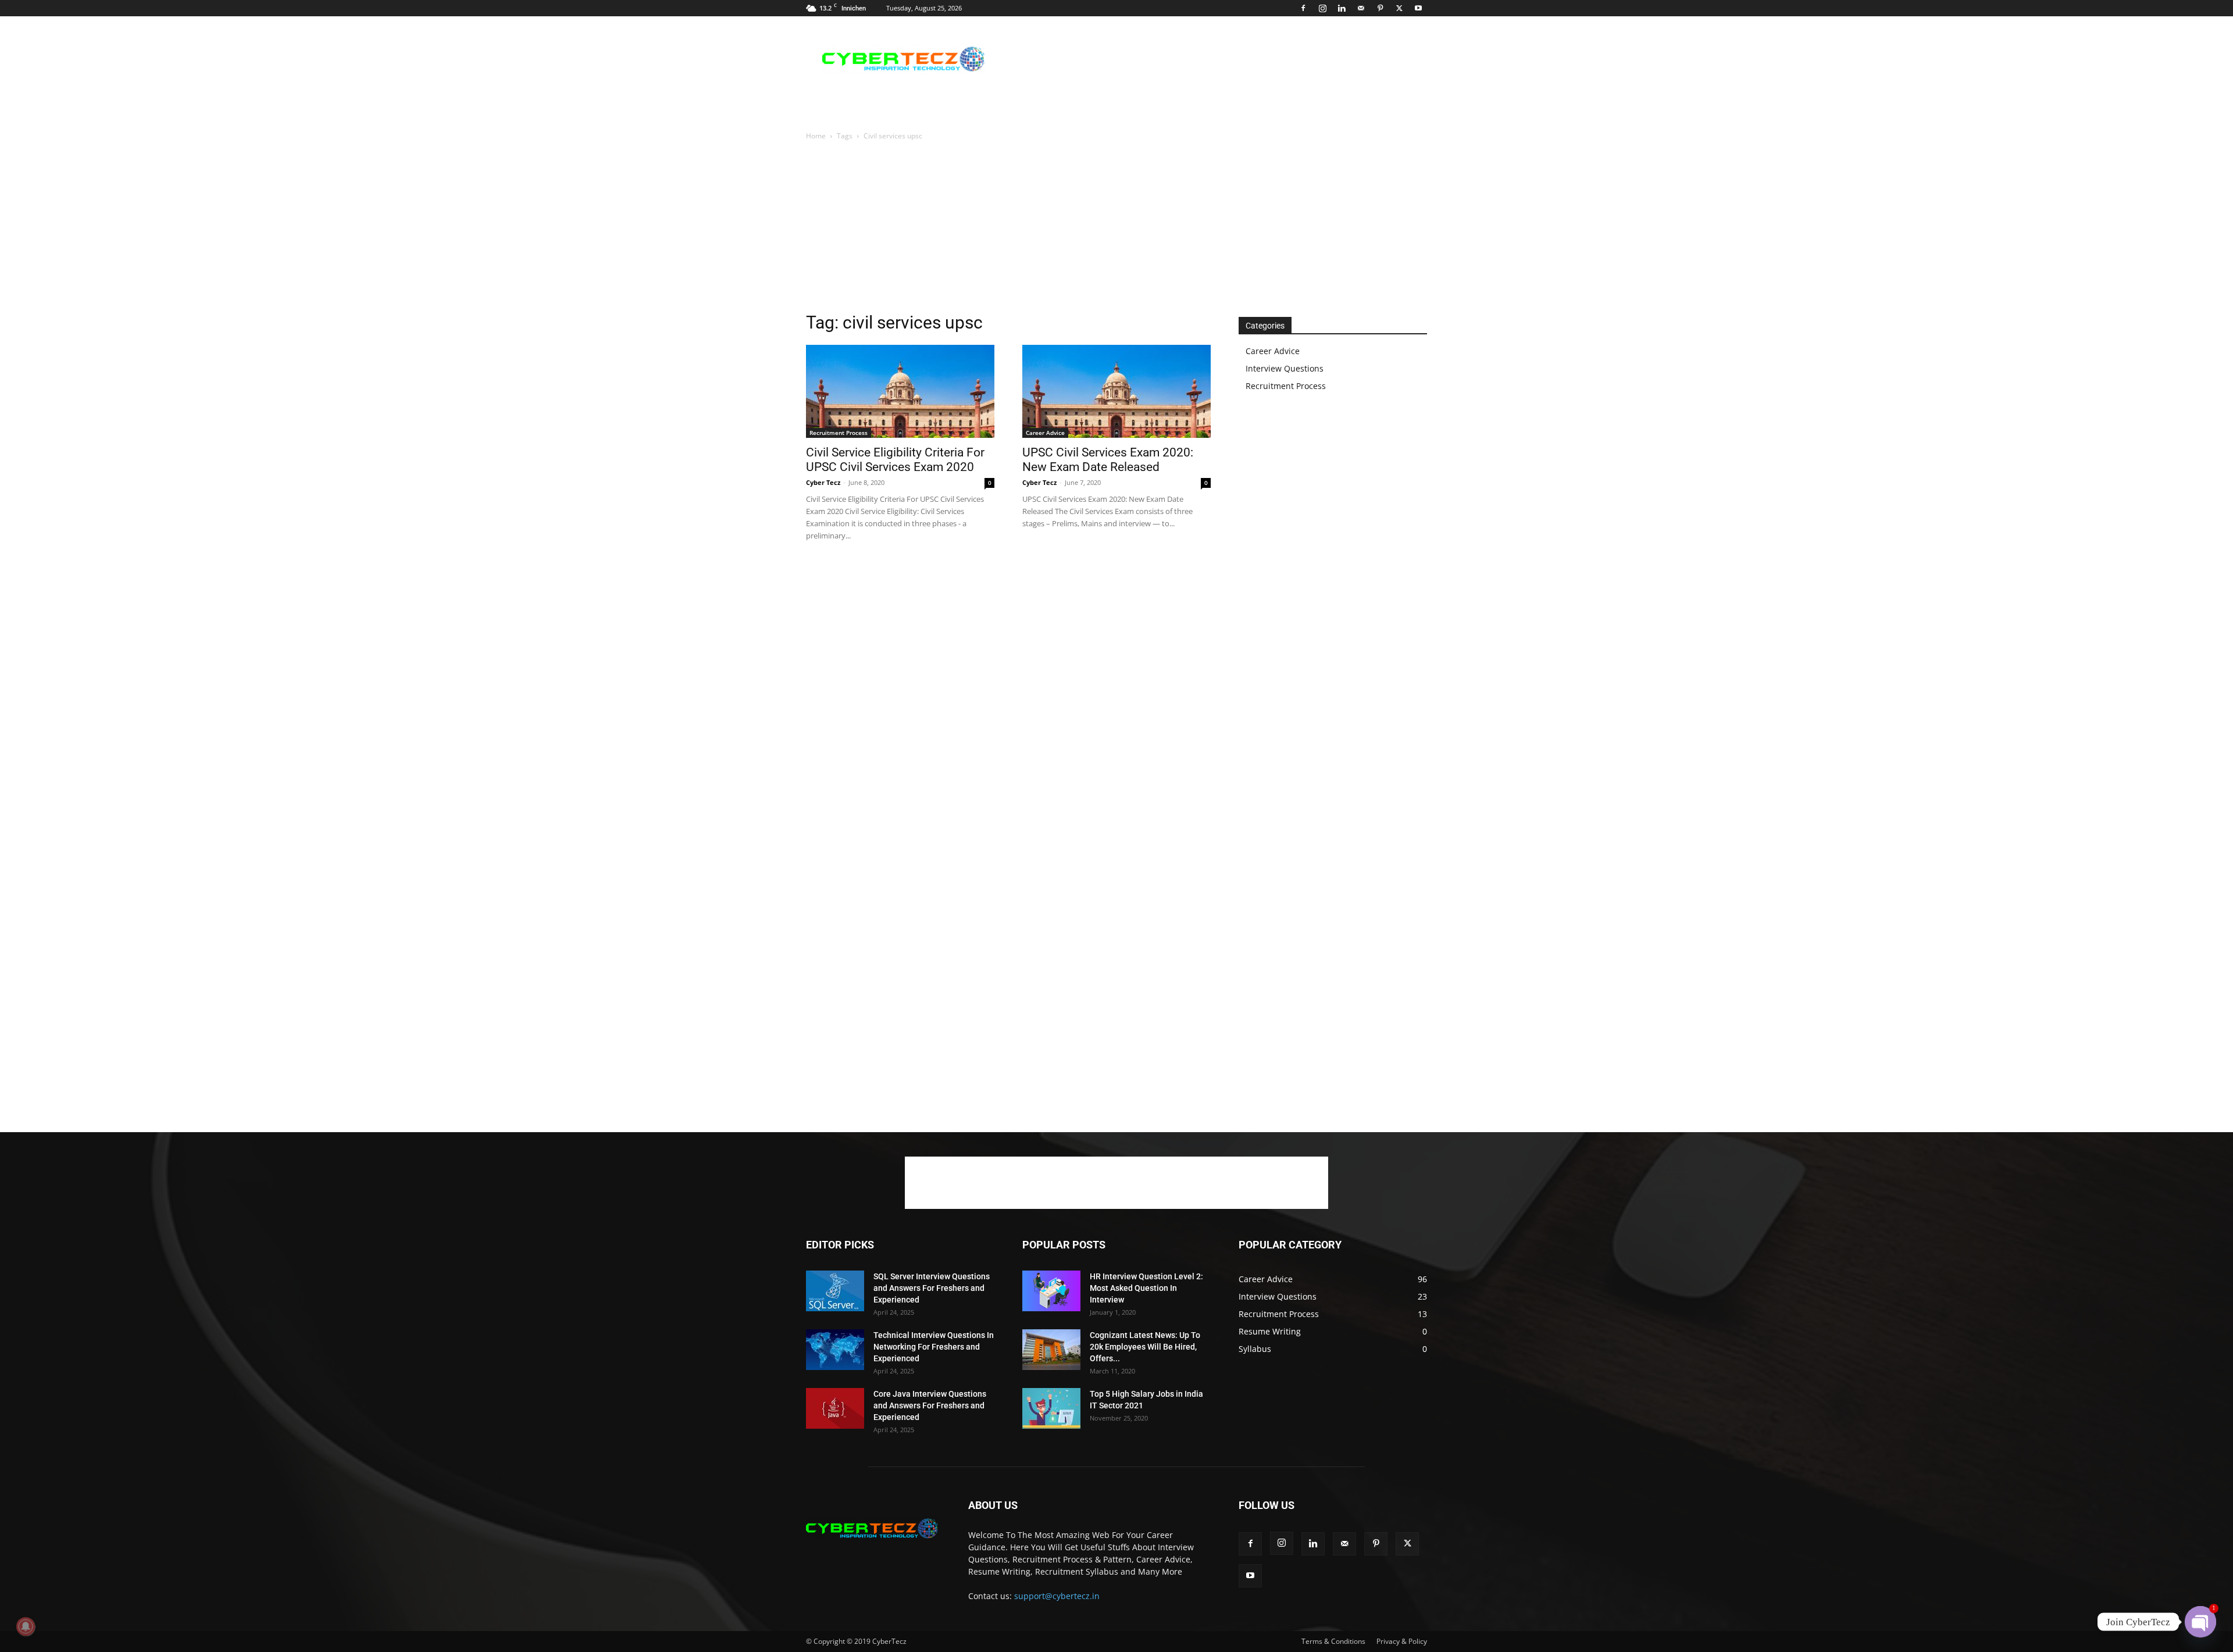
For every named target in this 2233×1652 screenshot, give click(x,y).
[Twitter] (1399, 8)
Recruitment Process (839, 433)
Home (816, 136)
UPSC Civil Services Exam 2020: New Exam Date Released (1108, 460)
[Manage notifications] (26, 1626)
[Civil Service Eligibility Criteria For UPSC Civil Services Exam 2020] (900, 391)
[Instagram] (1322, 8)
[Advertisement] (1215, 59)
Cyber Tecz (823, 482)
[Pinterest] (1380, 8)
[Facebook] (1303, 8)
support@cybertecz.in (1057, 1596)
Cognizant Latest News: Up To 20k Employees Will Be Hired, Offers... (1145, 1347)
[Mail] (1361, 8)
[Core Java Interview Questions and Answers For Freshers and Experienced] (835, 1408)
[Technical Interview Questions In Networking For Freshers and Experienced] (835, 1350)
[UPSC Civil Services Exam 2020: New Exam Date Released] (1116, 391)
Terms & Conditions (1333, 1641)
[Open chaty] (2200, 1622)
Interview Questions (1285, 368)
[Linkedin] (1342, 8)
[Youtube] (1418, 8)
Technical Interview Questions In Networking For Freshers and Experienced (934, 1347)
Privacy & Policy (1402, 1641)
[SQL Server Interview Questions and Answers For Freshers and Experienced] (835, 1291)
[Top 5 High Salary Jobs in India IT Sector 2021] (1051, 1408)
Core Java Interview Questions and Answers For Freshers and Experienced (930, 1405)
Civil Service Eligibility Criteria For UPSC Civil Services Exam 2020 (895, 460)
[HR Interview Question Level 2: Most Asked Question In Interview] (1051, 1291)
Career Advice (1045, 433)
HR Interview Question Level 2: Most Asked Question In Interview (1146, 1288)
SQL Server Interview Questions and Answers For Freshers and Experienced (932, 1288)
